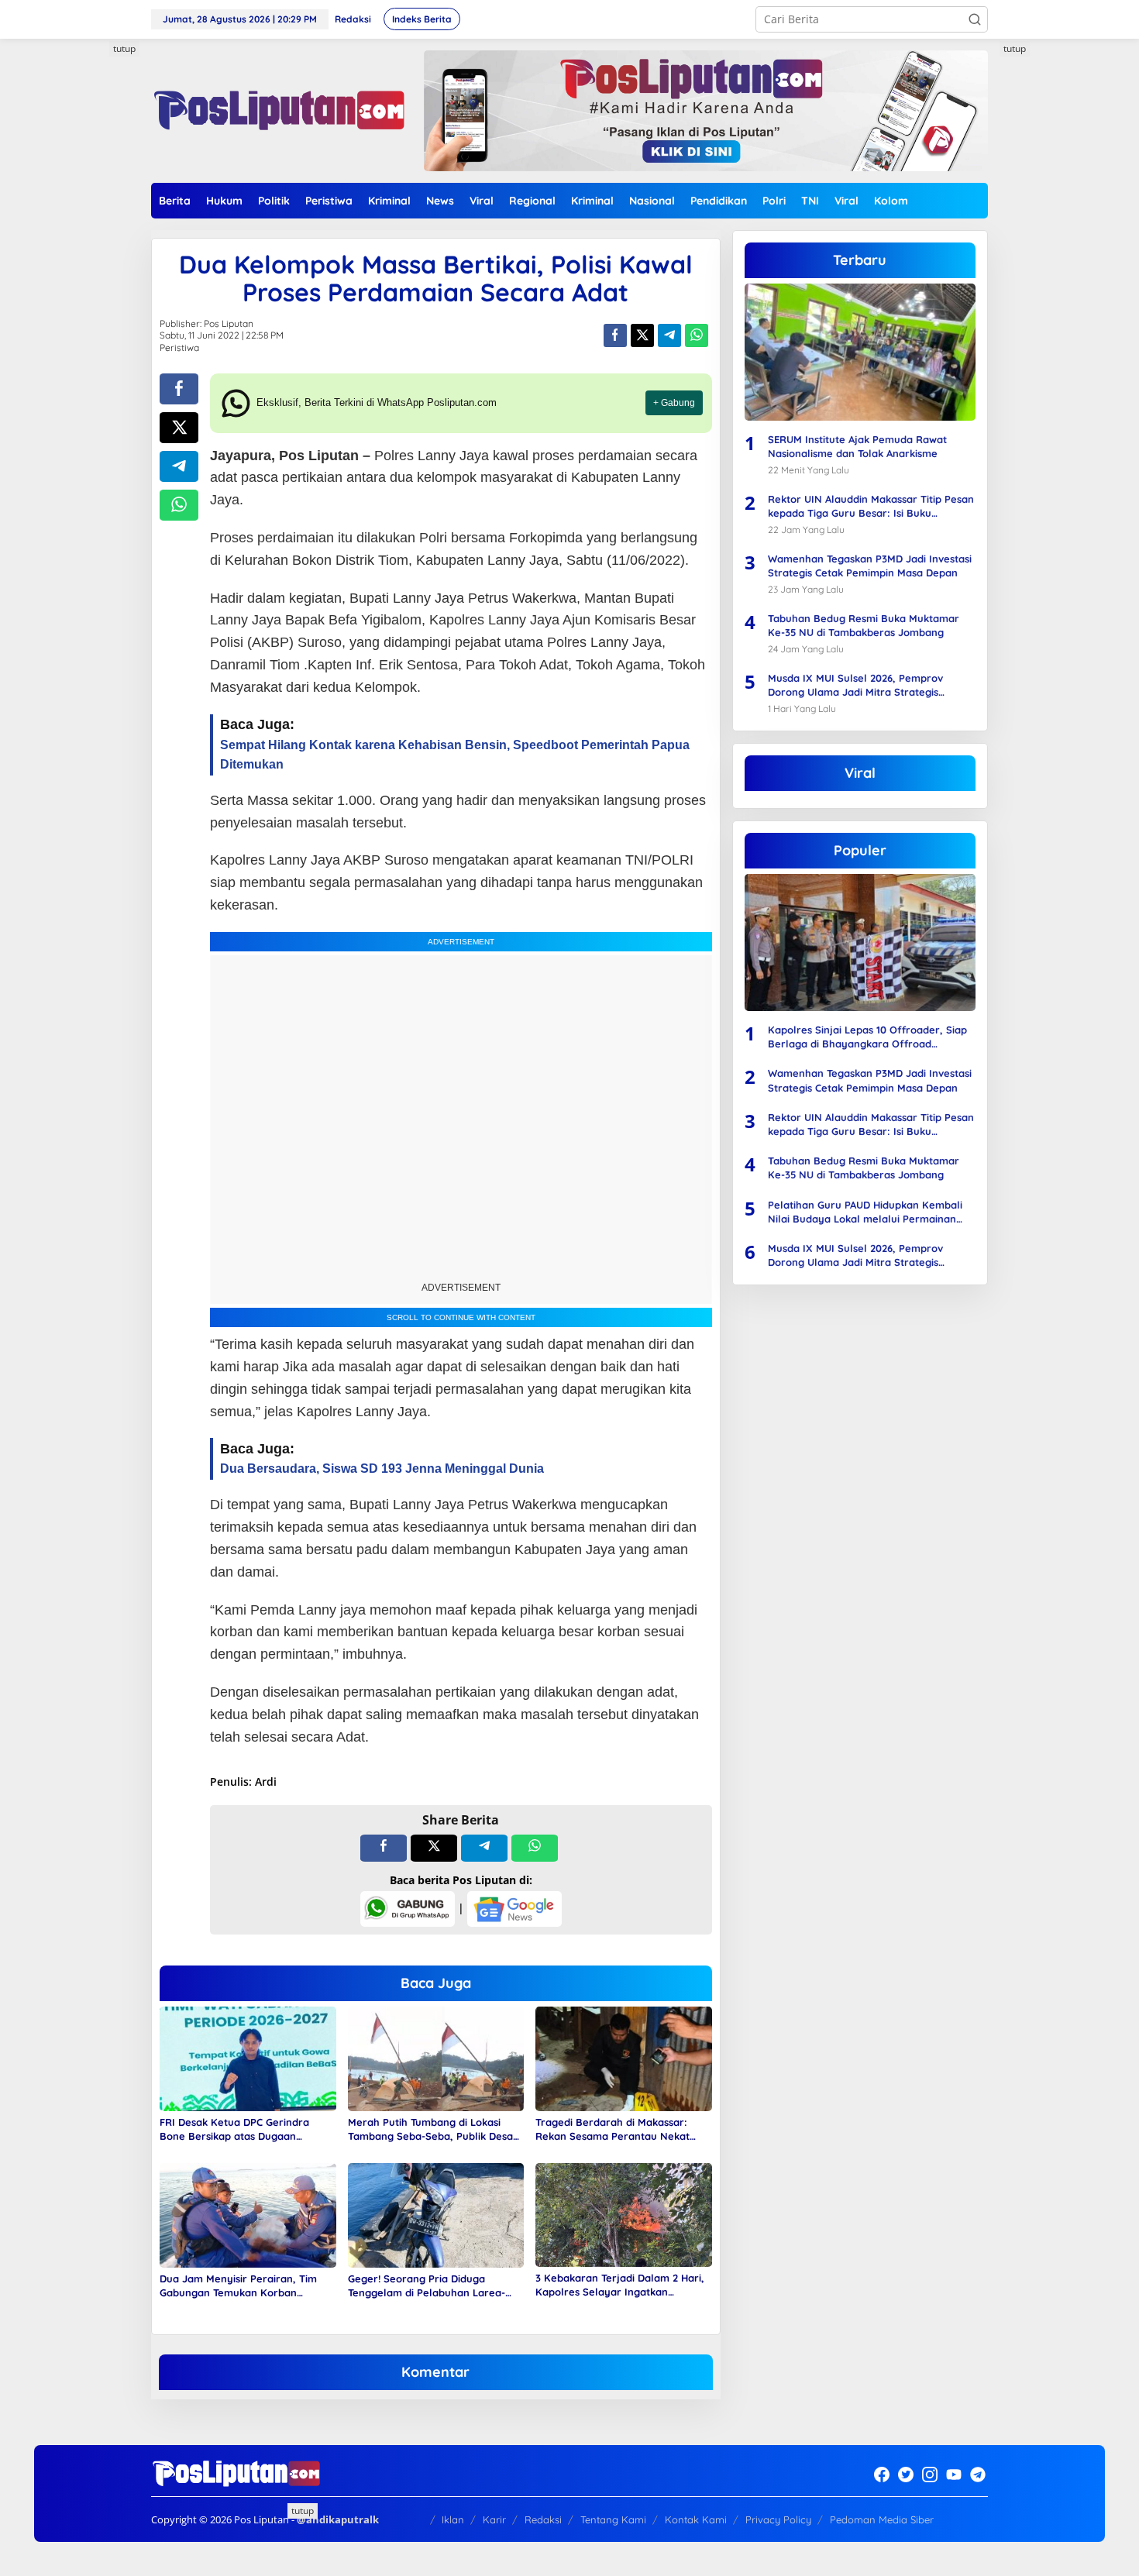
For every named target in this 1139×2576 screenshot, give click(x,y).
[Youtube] (954, 2475)
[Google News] (514, 1908)
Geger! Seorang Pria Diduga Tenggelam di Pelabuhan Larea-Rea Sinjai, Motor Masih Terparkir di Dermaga (435, 2286)
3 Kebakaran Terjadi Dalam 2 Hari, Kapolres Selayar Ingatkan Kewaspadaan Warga (620, 2285)
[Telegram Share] (669, 335)
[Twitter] (906, 2475)
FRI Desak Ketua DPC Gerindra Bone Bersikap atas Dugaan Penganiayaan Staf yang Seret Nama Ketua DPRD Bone (236, 2129)
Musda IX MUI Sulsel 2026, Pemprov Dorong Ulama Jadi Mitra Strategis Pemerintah (855, 685)
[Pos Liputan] (278, 110)
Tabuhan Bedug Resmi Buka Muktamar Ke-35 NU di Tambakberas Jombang (864, 625)
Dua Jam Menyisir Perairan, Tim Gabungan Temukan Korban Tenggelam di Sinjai (238, 2286)
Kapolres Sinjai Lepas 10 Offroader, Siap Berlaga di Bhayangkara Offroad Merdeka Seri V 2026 (867, 1037)
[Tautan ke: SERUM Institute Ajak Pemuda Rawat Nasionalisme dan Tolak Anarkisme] (860, 352)
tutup (124, 48)
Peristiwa (179, 347)
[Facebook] (882, 2475)
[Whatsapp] (697, 335)
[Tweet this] (642, 335)
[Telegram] (978, 2475)
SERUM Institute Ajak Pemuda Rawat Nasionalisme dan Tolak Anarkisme (857, 446)
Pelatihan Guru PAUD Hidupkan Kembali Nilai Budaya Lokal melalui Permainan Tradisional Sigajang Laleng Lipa (865, 1212)
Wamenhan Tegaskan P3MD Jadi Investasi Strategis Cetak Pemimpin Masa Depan (870, 566)
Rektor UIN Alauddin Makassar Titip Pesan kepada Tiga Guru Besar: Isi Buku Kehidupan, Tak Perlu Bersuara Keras (871, 506)
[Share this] (615, 335)
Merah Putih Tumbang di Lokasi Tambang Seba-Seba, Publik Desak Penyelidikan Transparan (433, 2129)
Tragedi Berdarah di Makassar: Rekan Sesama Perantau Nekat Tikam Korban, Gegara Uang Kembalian (613, 2129)
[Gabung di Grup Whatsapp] (408, 1908)
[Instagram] (930, 2475)
